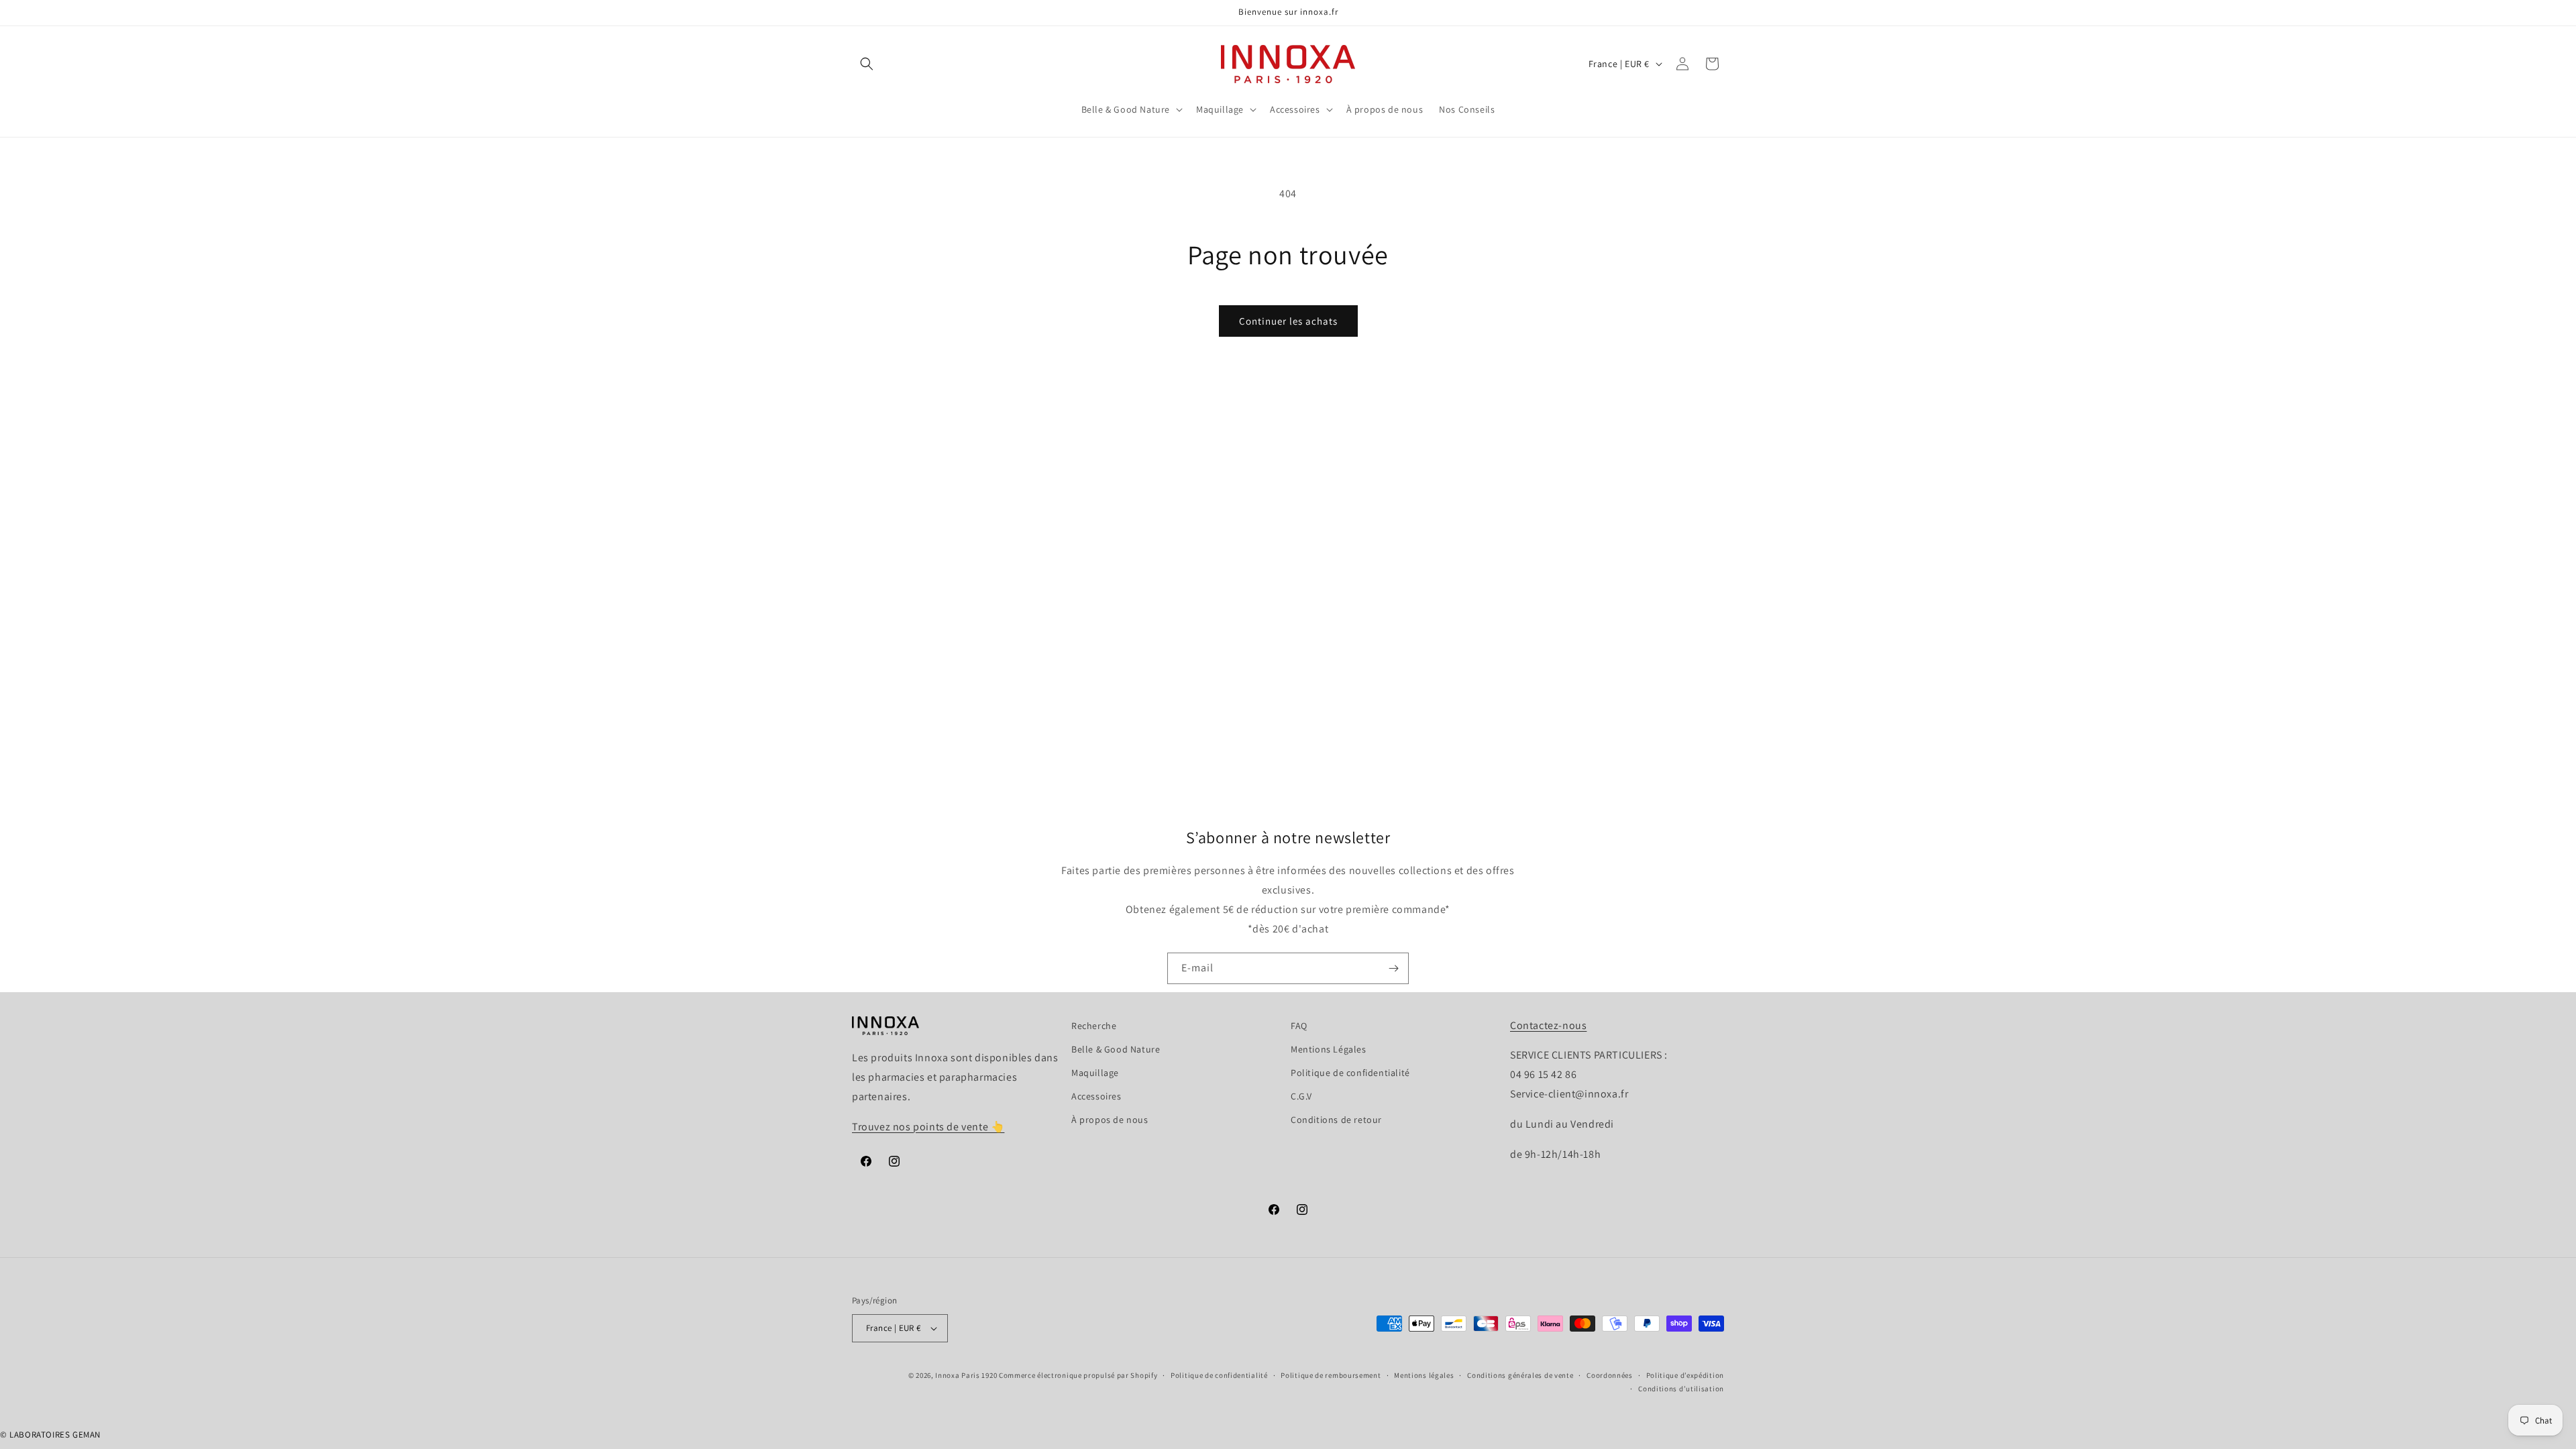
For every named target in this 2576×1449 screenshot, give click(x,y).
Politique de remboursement (1331, 1375)
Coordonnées (1610, 1375)
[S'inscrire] (1393, 968)
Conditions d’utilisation (1681, 1389)
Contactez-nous (1548, 1025)
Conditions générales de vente (1520, 1375)
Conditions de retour (1336, 1120)
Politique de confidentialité (1350, 1073)
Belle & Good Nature (1116, 1049)
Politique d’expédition (1685, 1375)
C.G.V (1301, 1096)
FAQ (1299, 1026)
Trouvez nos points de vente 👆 (928, 1127)
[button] (867, 64)
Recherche (1094, 1026)
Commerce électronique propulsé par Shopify (1078, 1375)
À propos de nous (1110, 1120)
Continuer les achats (1288, 321)
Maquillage (1095, 1073)
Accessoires (1096, 1096)
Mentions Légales (1329, 1049)
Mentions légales (1424, 1375)
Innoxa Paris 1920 (966, 1375)
